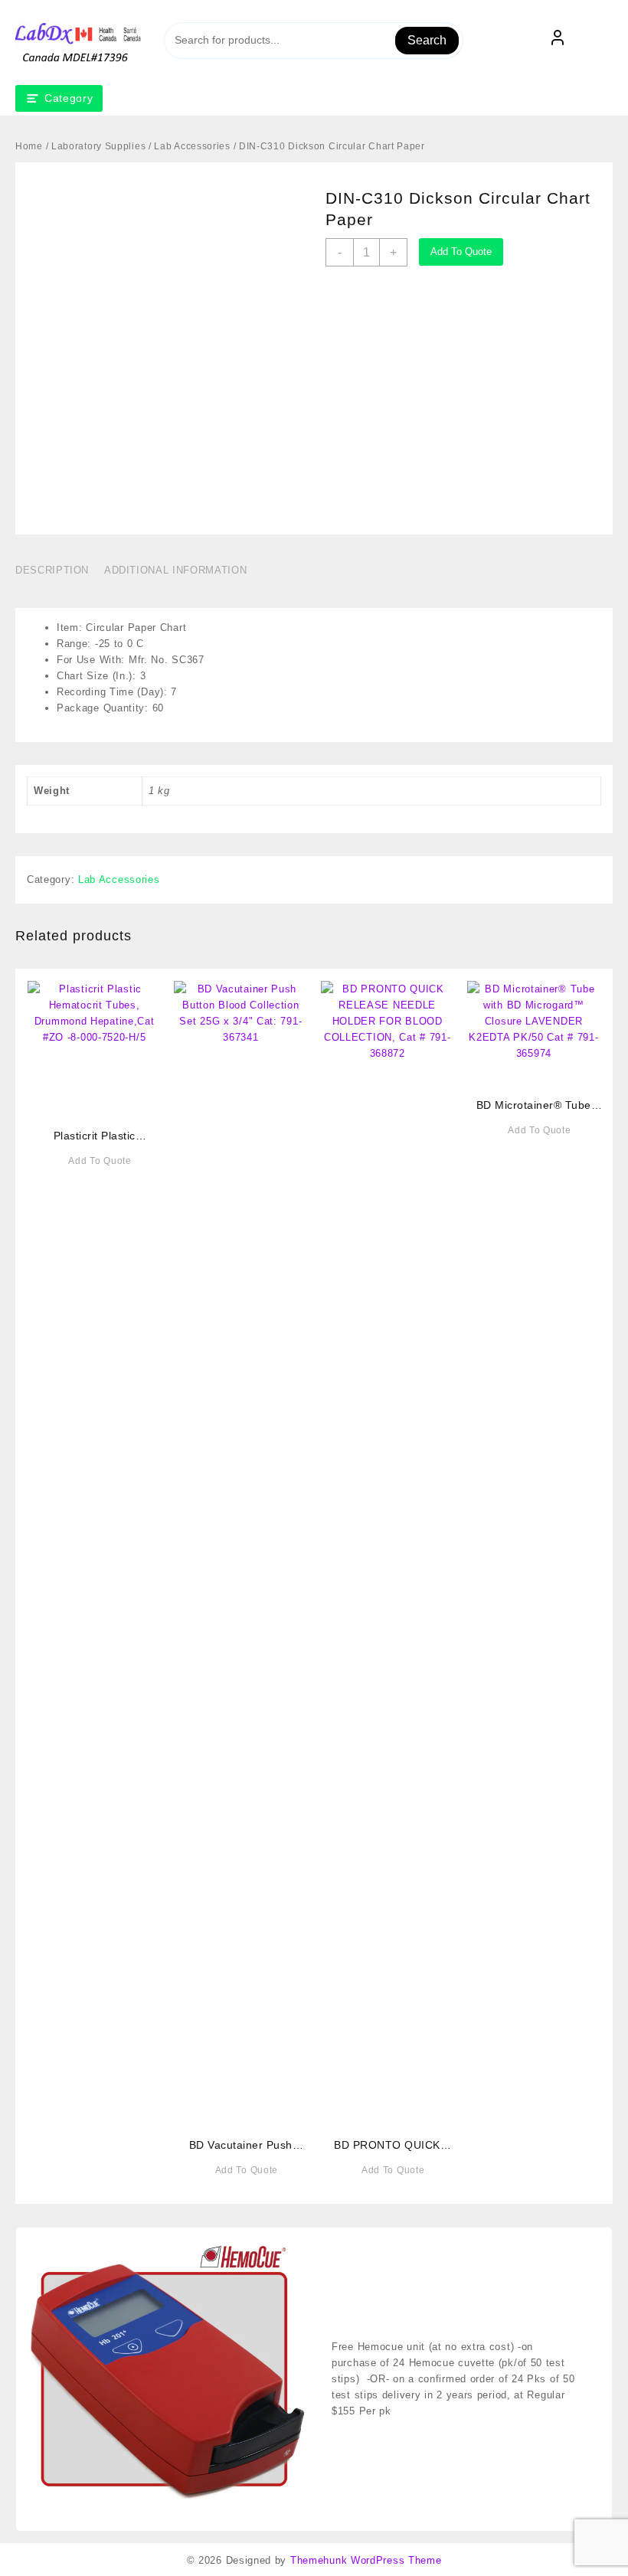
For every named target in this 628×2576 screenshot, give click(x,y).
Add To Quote (461, 252)
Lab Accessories (192, 146)
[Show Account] (558, 41)
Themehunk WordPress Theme (366, 2560)
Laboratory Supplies (98, 146)
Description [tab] (52, 570)
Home (29, 146)
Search (427, 40)
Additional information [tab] (175, 570)
